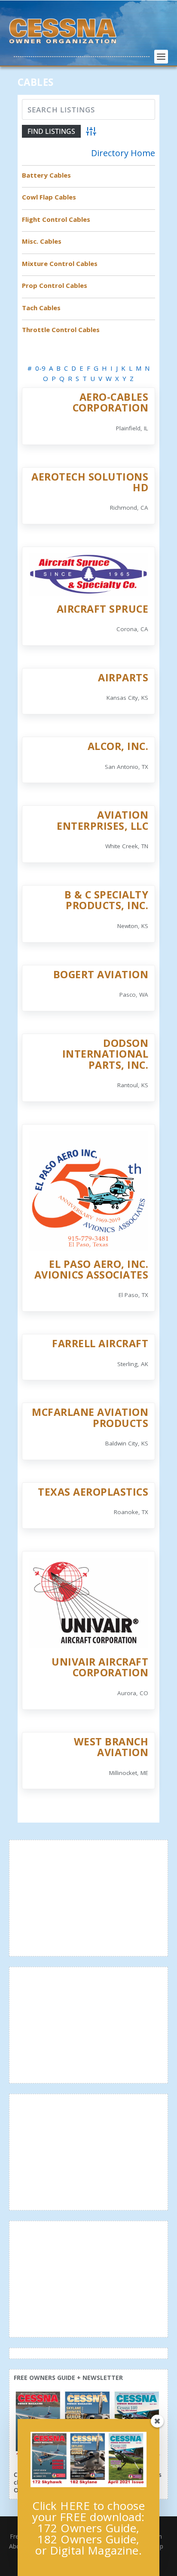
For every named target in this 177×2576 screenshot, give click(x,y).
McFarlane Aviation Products (90, 1417)
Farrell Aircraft (100, 1343)
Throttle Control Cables (61, 330)
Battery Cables (46, 175)
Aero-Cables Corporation (111, 402)
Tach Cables (41, 308)
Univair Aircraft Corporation (100, 1667)
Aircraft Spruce (103, 609)
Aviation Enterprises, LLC (102, 820)
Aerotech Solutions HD (90, 482)
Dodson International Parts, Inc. (105, 1054)
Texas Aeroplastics (93, 1492)
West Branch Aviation (111, 1747)
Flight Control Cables (56, 219)
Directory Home (123, 153)
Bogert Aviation (101, 974)
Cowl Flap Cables (49, 197)
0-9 (40, 368)
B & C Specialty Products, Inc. (107, 900)
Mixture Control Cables (60, 263)
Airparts (123, 677)
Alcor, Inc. (118, 746)
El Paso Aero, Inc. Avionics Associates (92, 1269)
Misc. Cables (42, 241)
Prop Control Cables (55, 285)
